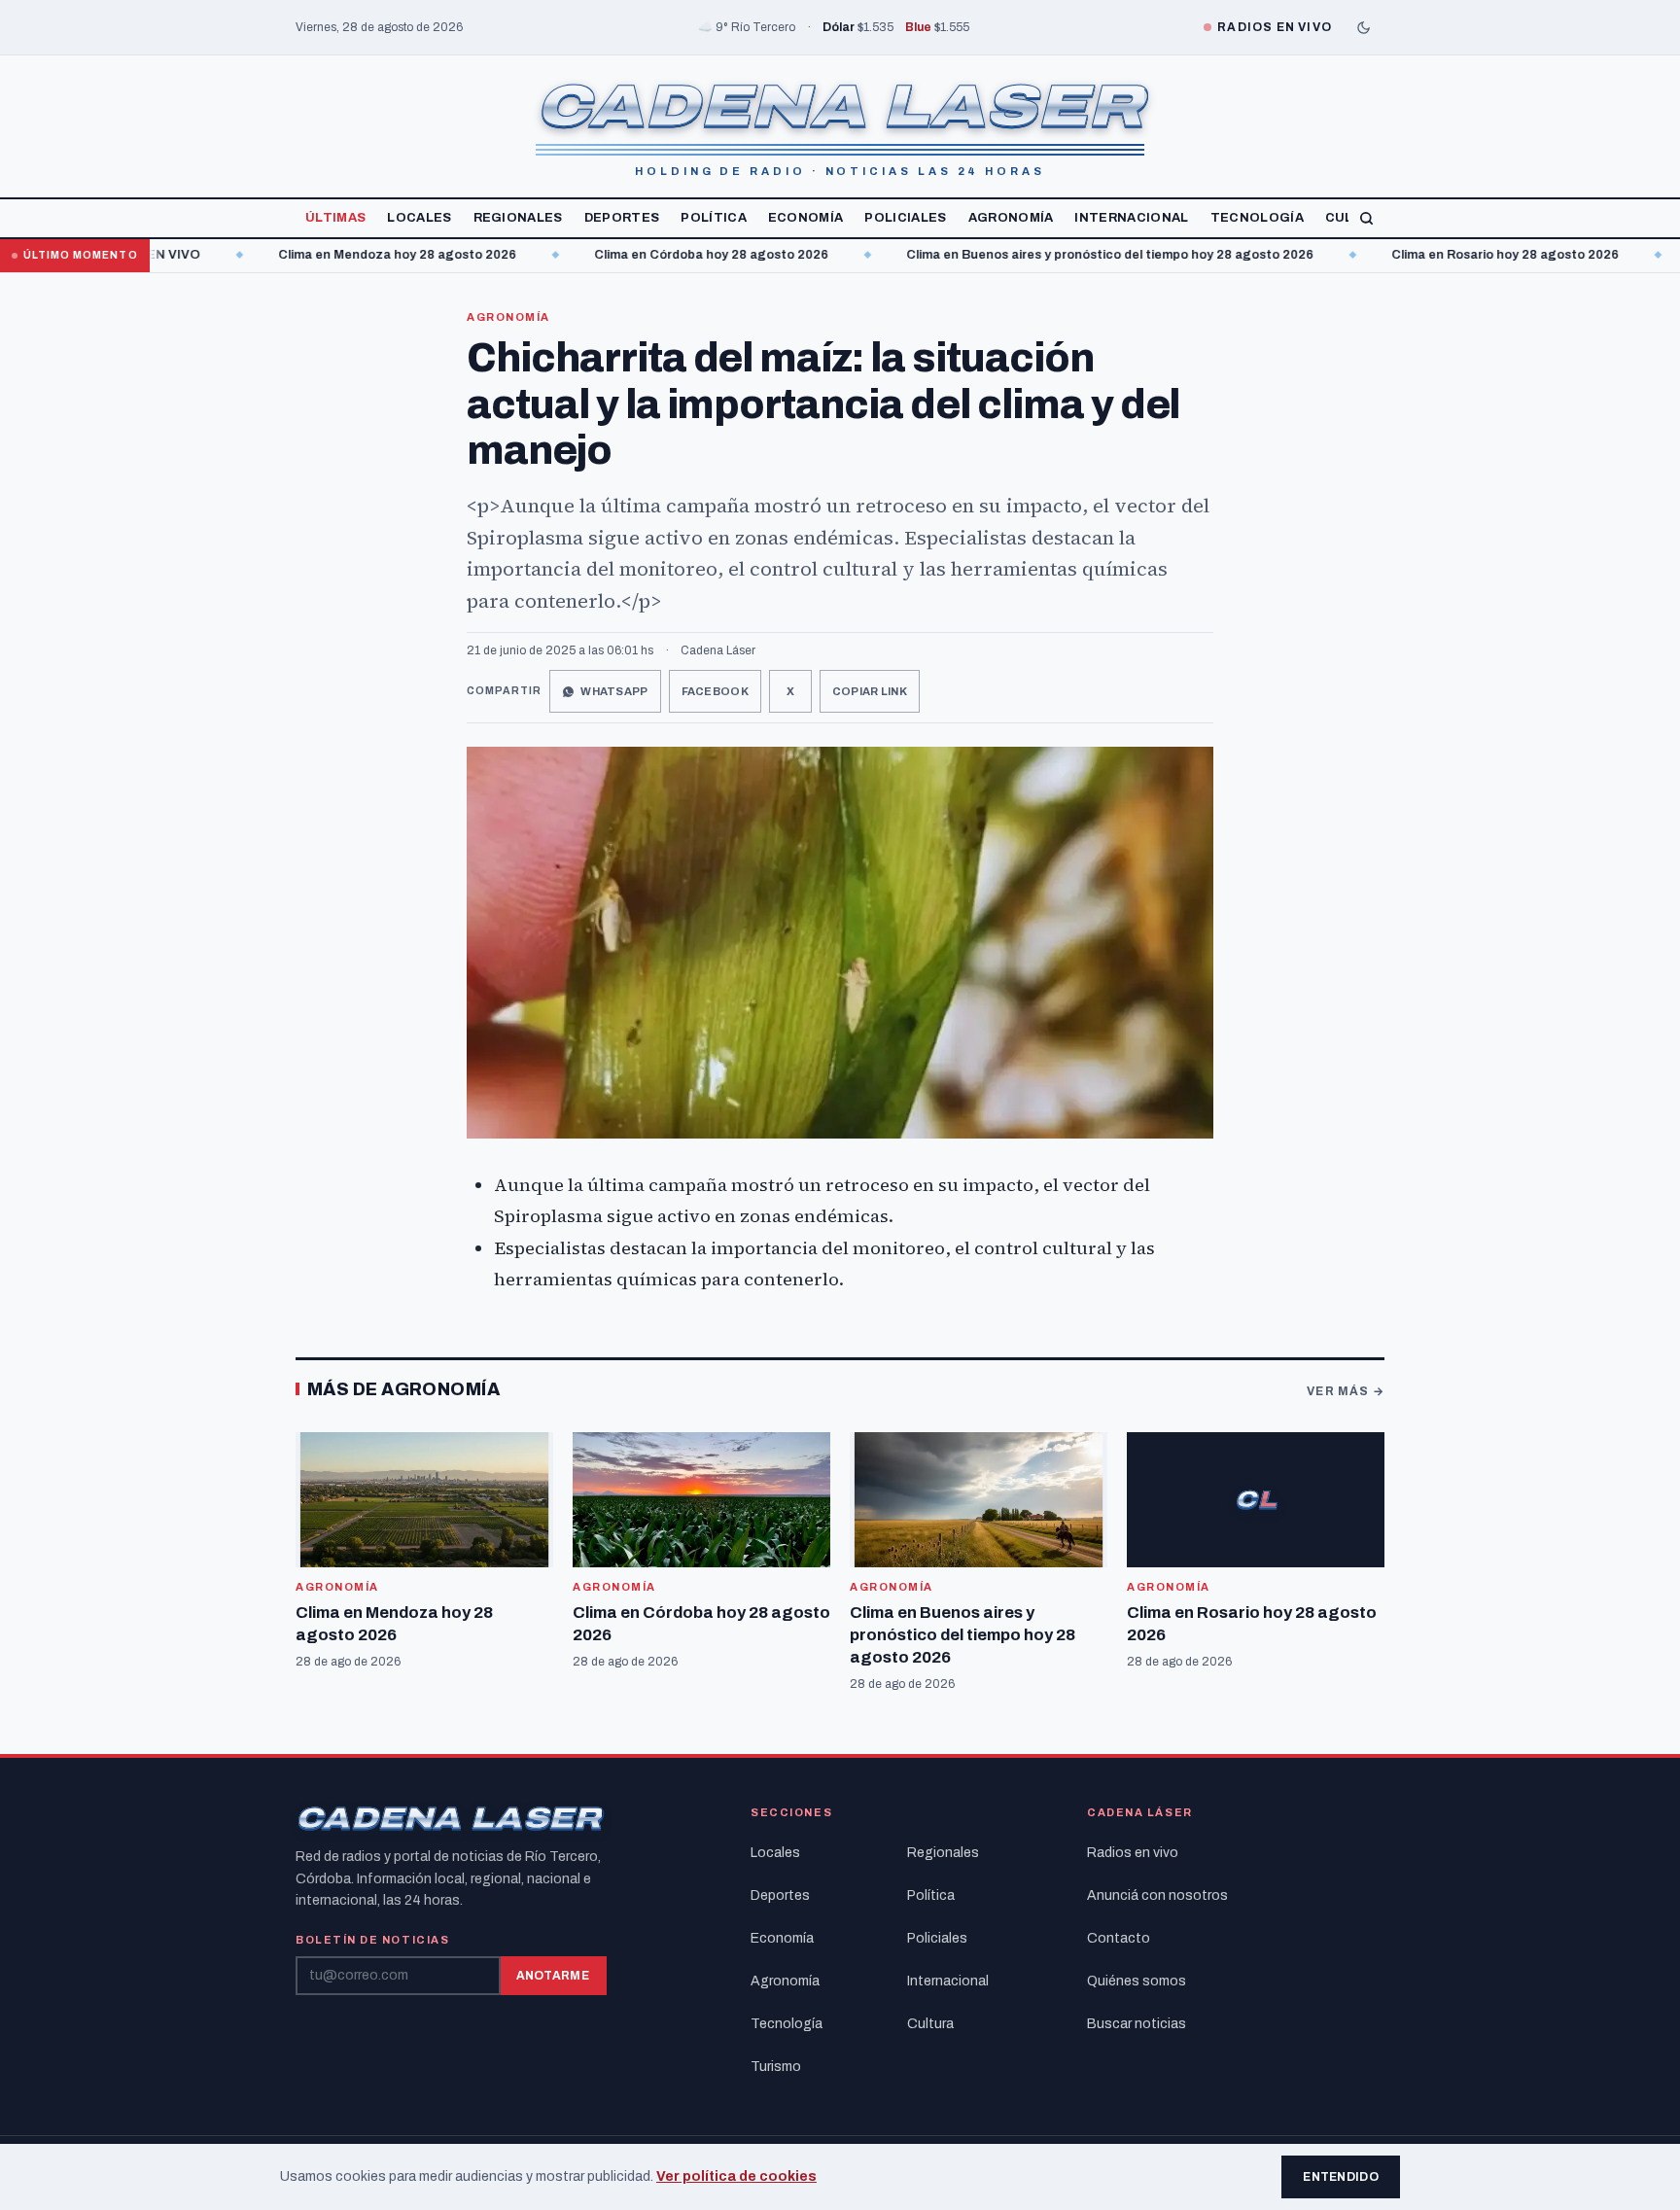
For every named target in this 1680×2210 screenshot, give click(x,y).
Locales (419, 218)
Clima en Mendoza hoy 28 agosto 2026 (331, 255)
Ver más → (1346, 1391)
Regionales (518, 218)
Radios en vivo (1133, 1853)
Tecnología (1257, 218)
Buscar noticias (1137, 2024)
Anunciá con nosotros (1157, 1895)
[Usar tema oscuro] (1363, 27)
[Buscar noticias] (1366, 218)
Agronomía (1011, 218)
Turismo (776, 2067)
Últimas (335, 218)
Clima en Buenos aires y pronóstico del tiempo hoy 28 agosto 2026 (1044, 255)
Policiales (905, 218)
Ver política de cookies (736, 2176)
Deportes (622, 218)
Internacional (1131, 218)
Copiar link (870, 691)
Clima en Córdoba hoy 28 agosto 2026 (645, 255)
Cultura (930, 2024)
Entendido (1341, 2177)
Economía (806, 218)
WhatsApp (614, 691)
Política (714, 218)
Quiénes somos (1137, 1981)
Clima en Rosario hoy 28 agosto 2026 (1439, 255)
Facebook (715, 691)
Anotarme (553, 1976)
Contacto (1119, 1938)
